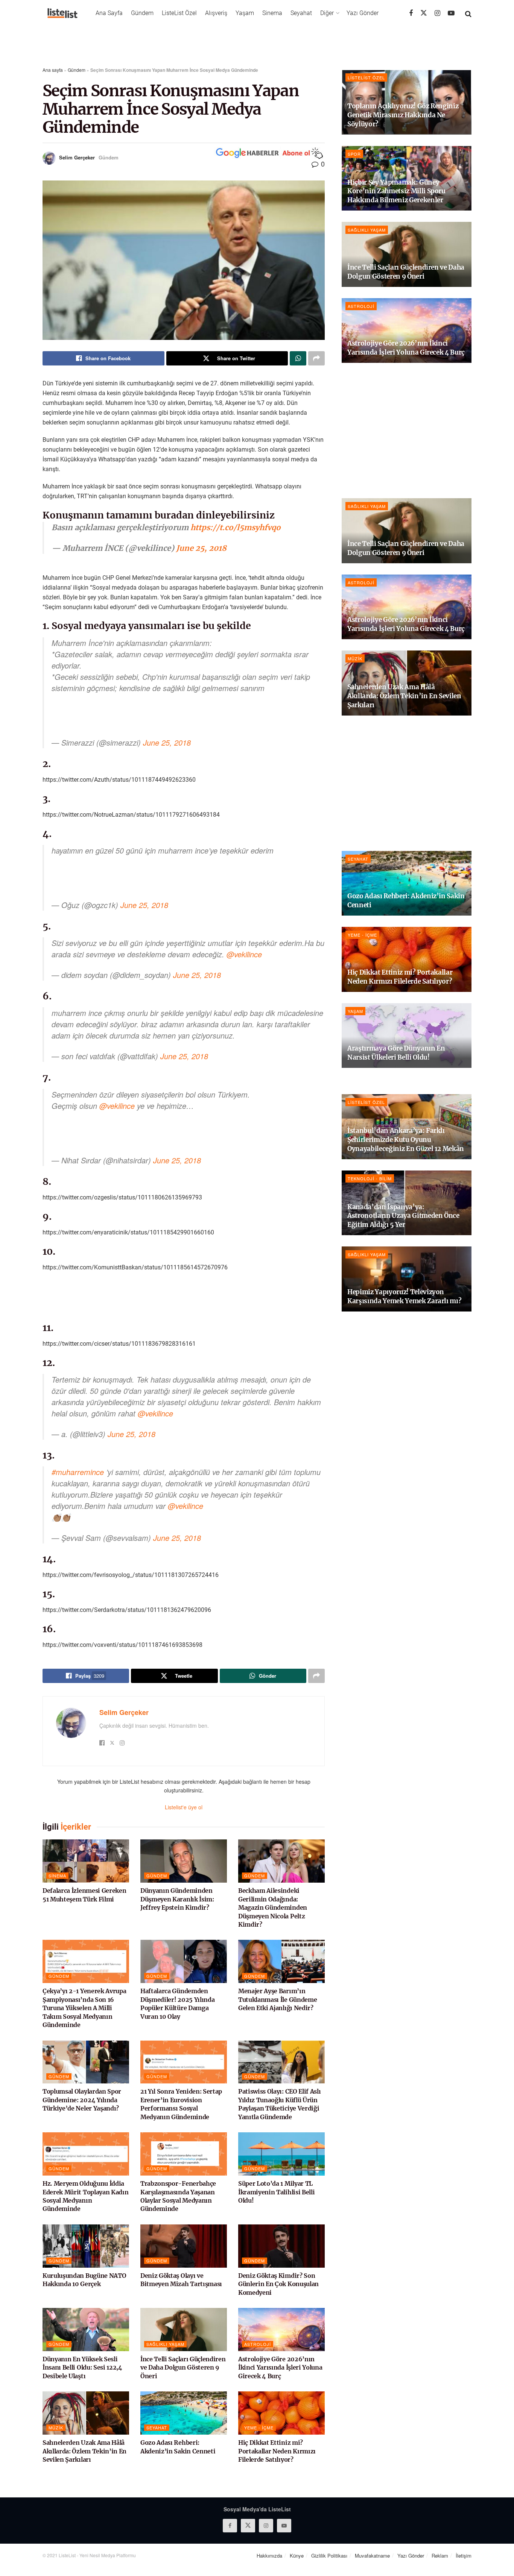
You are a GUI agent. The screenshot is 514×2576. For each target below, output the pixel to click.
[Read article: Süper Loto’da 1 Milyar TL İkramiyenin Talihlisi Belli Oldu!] (281, 2154)
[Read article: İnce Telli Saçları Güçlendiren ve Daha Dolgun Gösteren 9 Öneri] (184, 2330)
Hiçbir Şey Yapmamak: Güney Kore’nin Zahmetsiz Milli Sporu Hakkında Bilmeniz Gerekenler (396, 191)
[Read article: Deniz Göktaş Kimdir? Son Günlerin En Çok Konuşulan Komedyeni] (281, 2246)
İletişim (464, 2556)
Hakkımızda (269, 2556)
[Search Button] (468, 13)
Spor (354, 154)
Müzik (56, 2427)
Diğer (327, 13)
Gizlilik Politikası (329, 2556)
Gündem (142, 13)
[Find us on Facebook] (411, 13)
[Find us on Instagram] (437, 13)
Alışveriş (216, 13)
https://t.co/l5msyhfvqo (236, 527)
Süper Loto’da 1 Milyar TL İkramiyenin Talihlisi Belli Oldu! (276, 2192)
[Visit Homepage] (62, 13)
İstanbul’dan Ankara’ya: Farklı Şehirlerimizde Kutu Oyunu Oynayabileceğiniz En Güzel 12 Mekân (406, 1140)
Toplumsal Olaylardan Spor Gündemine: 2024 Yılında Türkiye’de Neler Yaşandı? (82, 2100)
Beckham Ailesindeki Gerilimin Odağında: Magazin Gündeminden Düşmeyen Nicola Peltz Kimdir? (273, 1907)
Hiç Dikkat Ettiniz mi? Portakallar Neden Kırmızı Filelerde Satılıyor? (277, 2451)
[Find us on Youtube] (451, 13)
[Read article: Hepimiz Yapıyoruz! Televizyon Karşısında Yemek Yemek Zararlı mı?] (407, 1279)
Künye (297, 2556)
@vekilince (244, 954)
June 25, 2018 (201, 548)
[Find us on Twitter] (424, 13)
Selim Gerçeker (77, 157)
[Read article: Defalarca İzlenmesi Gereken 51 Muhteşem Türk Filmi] (86, 1861)
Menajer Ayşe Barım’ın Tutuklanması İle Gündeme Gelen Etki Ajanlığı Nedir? (278, 1999)
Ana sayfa (53, 70)
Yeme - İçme (259, 2427)
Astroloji (258, 2344)
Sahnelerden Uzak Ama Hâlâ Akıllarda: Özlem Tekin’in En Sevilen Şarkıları (84, 2451)
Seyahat (301, 13)
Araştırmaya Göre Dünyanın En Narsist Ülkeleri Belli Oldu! (396, 1053)
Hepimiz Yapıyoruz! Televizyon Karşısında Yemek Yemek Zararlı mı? (404, 1296)
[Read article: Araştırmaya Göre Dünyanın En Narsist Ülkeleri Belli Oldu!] (407, 1036)
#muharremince (78, 1472)
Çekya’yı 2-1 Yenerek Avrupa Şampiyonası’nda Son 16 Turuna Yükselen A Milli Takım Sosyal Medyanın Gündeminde (84, 2008)
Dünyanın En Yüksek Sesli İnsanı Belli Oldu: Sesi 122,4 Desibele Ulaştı (82, 2368)
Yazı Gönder (363, 13)
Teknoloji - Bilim (370, 1178)
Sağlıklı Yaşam (165, 2344)
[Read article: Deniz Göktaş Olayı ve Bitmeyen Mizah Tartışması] (184, 2246)
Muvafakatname (372, 2556)
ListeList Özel (179, 13)
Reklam (440, 2556)
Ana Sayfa (109, 13)
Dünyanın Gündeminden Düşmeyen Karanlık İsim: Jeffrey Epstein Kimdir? (177, 1899)
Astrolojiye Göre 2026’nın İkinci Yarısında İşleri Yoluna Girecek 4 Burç (280, 2368)
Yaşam (245, 13)
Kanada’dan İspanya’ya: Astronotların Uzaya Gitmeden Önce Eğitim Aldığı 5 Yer (403, 1216)
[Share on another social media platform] (316, 358)
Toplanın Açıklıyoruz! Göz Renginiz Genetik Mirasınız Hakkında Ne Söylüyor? (403, 115)
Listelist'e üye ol (184, 1807)
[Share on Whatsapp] (298, 358)
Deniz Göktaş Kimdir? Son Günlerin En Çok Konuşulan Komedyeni (278, 2284)
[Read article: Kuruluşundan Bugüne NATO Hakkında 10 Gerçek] (86, 2246)
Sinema (272, 13)
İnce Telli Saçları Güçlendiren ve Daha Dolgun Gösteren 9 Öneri (183, 2368)
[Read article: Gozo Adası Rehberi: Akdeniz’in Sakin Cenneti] (184, 2413)
